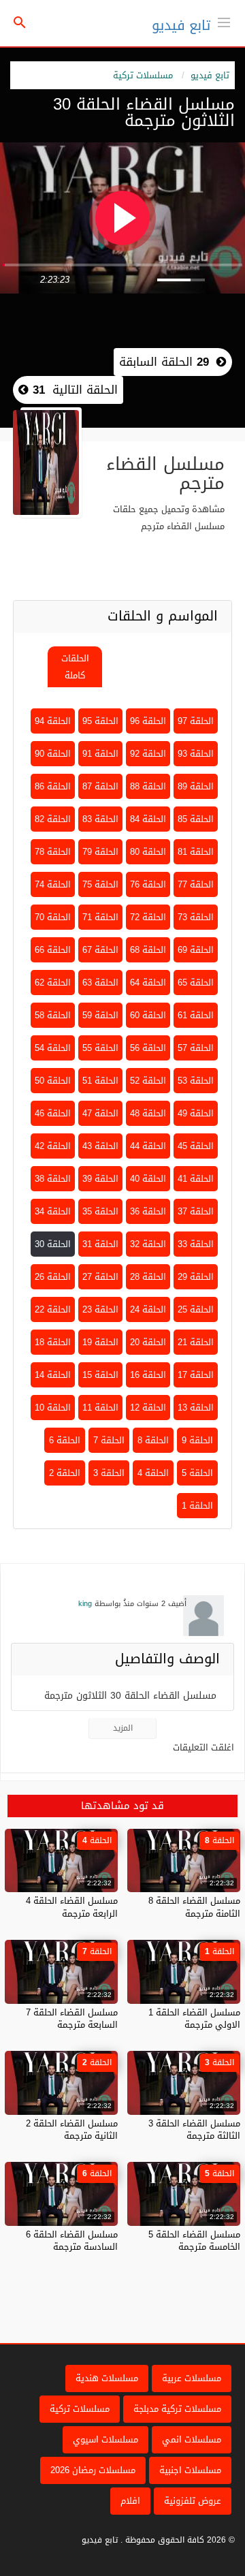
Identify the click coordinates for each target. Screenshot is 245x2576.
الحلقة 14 (53, 1375)
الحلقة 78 (53, 852)
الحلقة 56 (148, 1048)
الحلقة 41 (196, 1179)
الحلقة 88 (148, 786)
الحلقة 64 (148, 983)
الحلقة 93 (196, 754)
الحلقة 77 (196, 884)
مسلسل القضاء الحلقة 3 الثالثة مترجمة (194, 2130)
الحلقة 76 (148, 884)
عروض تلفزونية (193, 2501)
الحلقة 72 (148, 917)
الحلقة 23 (100, 1309)
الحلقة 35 (100, 1211)
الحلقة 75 (100, 884)
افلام (130, 2501)
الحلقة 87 (100, 786)
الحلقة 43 (100, 1146)
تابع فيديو (181, 25)
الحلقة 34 (53, 1211)
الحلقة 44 (148, 1146)
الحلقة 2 (65, 1473)
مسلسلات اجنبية (190, 2470)
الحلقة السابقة (164, 362)
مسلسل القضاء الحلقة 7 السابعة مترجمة (72, 2019)
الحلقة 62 (53, 983)
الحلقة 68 (148, 950)
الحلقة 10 (53, 1408)
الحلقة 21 (196, 1342)
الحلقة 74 (53, 884)
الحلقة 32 (148, 1244)
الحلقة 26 (53, 1277)
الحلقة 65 (196, 983)
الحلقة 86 (53, 786)
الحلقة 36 (148, 1211)
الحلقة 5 (197, 1473)
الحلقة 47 (100, 1113)
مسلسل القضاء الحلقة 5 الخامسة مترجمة (194, 2241)
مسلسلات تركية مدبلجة (177, 2409)
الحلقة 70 (53, 917)
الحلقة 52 (148, 1081)
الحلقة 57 (196, 1048)
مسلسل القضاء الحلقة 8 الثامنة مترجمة (194, 1907)
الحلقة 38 (53, 1179)
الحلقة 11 (100, 1408)
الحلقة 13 (196, 1408)
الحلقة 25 (196, 1309)
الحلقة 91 (100, 754)
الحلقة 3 (109, 1473)
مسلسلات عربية (192, 2378)
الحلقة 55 (100, 1048)
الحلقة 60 (148, 1015)
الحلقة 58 (53, 1015)
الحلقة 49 (196, 1113)
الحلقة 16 (148, 1375)
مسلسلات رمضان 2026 (93, 2470)
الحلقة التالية (73, 390)
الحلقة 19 (100, 1342)
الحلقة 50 (53, 1081)
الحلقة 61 (196, 1015)
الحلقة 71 (100, 917)
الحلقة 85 (196, 819)
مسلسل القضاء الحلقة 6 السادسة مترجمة (72, 2241)
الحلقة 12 (148, 1408)
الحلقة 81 (196, 852)
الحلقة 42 (53, 1146)
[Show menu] (224, 21)
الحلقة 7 (109, 1440)
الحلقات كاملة (75, 667)
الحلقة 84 (148, 819)
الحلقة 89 (196, 786)
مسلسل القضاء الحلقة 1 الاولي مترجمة (194, 2019)
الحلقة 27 (100, 1277)
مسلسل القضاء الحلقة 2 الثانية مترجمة (72, 2130)
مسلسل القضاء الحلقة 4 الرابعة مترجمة (72, 1907)
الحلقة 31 (100, 1244)
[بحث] (20, 23)
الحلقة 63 (100, 983)
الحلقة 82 (53, 819)
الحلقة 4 (153, 1473)
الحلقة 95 (100, 721)
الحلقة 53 (196, 1081)
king (85, 1604)
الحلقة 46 (53, 1113)
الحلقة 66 (53, 950)
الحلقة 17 (196, 1375)
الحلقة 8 (153, 1440)
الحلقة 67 (100, 950)
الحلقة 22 (53, 1309)
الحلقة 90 (53, 754)
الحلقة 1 (197, 1506)
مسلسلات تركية (143, 75)
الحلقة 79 (100, 852)
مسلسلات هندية (107, 2378)
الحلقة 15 (100, 1375)
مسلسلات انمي (192, 2439)
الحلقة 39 (100, 1179)
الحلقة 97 (196, 721)
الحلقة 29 (196, 1277)
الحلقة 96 (148, 721)
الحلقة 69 (196, 950)
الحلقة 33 (196, 1244)
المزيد (123, 1728)
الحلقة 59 (100, 1015)
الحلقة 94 (53, 721)
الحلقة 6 (65, 1440)
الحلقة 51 (100, 1081)
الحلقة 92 (148, 754)
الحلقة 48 (148, 1113)
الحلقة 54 (53, 1048)
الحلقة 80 (148, 852)
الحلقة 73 (196, 917)
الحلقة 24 (148, 1309)
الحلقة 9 (197, 1440)
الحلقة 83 (100, 819)
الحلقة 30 (53, 1244)
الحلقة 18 (53, 1342)
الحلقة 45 (196, 1146)
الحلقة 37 (196, 1211)
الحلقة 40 (148, 1179)
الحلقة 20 (148, 1342)
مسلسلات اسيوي (105, 2439)
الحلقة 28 (148, 1277)
